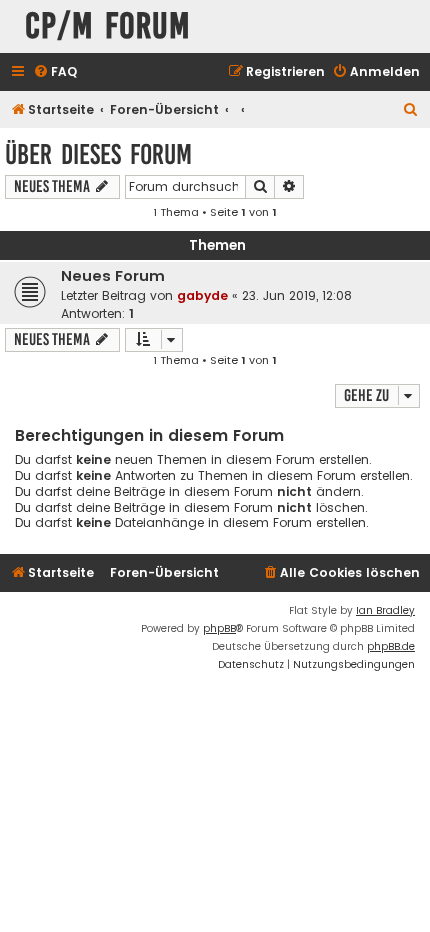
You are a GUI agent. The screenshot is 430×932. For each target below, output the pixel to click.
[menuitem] (55, 72)
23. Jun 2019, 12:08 (297, 295)
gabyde (202, 295)
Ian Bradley (385, 610)
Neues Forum (113, 276)
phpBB (219, 628)
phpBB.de (391, 646)
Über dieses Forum (98, 154)
